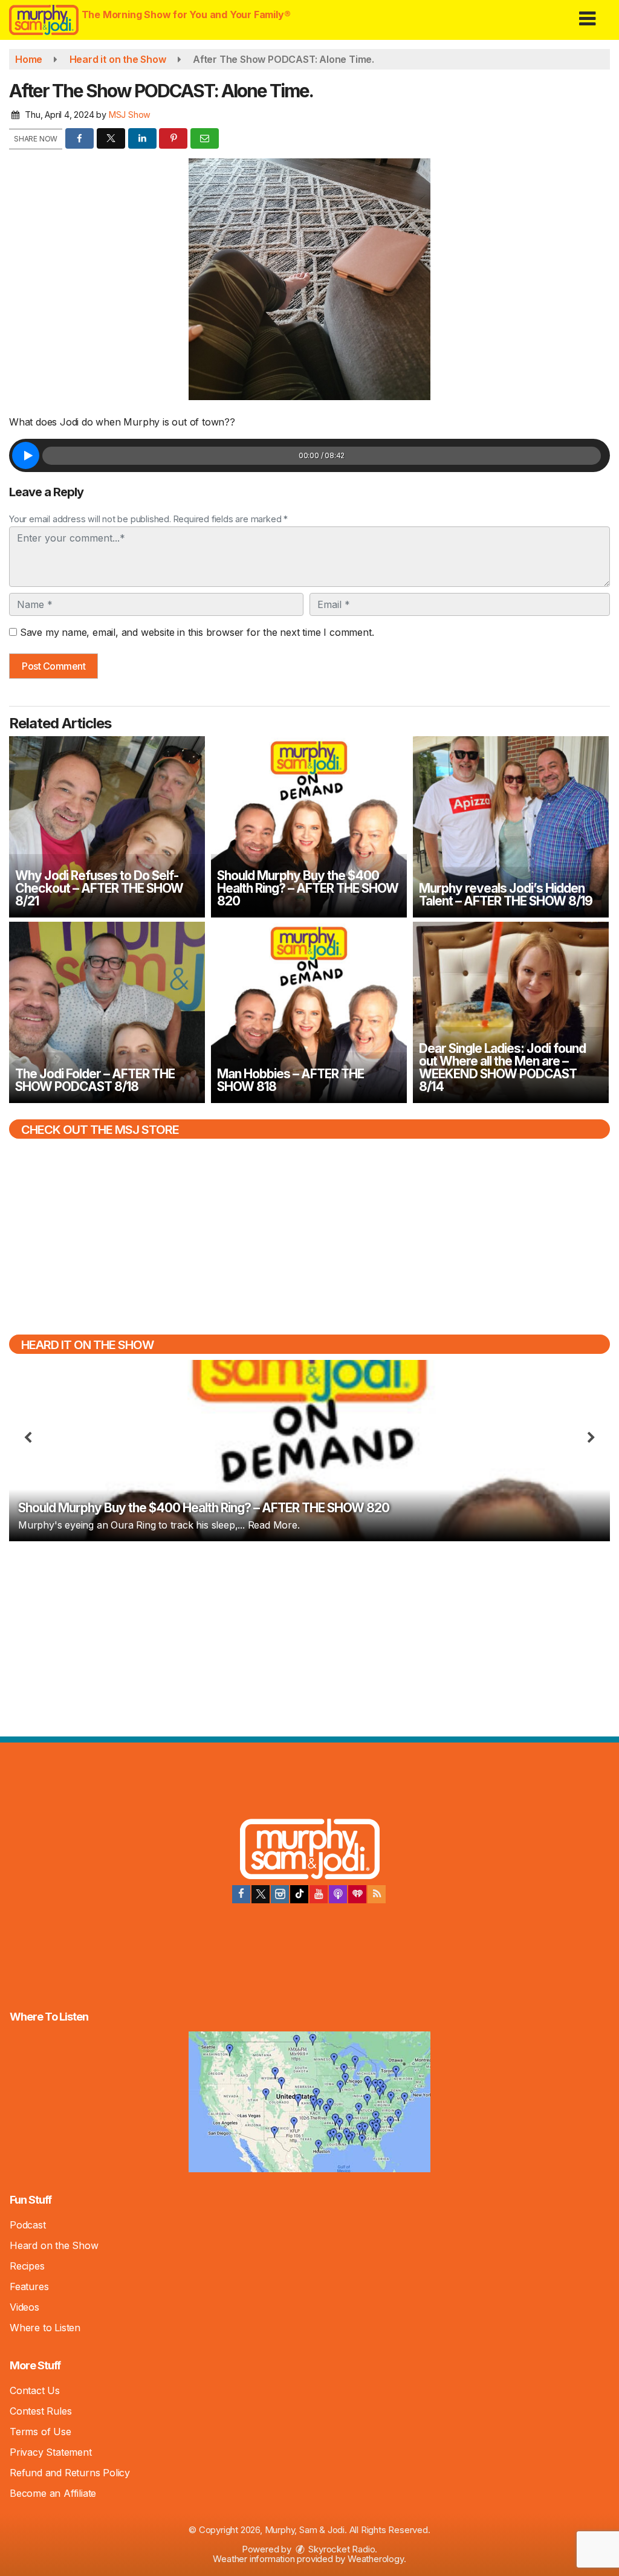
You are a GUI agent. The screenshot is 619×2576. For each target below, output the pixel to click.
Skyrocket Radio (341, 2549)
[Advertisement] (309, 1637)
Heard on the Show (54, 2245)
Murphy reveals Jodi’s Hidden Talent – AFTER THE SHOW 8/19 (506, 895)
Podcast (28, 2225)
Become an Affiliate (53, 2493)
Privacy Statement (51, 2452)
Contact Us (35, 2390)
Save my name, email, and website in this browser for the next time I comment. (197, 632)
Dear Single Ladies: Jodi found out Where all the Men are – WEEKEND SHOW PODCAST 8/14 (502, 1067)
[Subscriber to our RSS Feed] (377, 1894)
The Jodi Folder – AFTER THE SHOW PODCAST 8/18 (95, 1080)
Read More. (274, 1525)
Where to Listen (45, 2328)
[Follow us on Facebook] (241, 1894)
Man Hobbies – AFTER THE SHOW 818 (290, 1080)
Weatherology (376, 2559)
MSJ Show (130, 115)
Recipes (27, 2266)
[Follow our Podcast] (338, 1894)
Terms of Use (41, 2432)
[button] (587, 14)
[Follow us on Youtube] (319, 1894)
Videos (24, 2307)
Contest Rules (41, 2411)
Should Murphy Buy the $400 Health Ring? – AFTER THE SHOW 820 (308, 888)
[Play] (26, 455)
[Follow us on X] (261, 1894)
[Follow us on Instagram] (280, 1894)
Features (29, 2286)
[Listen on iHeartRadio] (357, 1894)
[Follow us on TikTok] (299, 1894)
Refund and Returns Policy (70, 2473)
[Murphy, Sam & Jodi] (310, 1851)
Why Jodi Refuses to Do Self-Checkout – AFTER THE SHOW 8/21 (99, 888)
